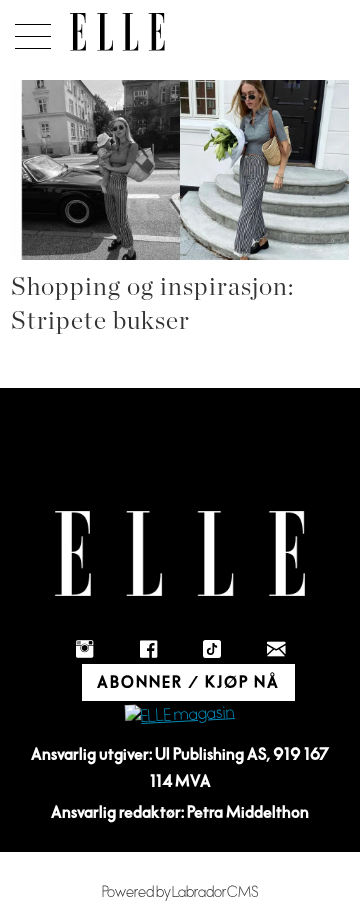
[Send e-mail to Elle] (276, 649)
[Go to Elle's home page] (180, 553)
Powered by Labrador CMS (180, 892)
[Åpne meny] (29, 31)
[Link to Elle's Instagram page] (84, 649)
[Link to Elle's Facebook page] (148, 649)
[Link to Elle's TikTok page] (212, 649)
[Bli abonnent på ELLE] (180, 715)
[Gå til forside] (117, 32)
